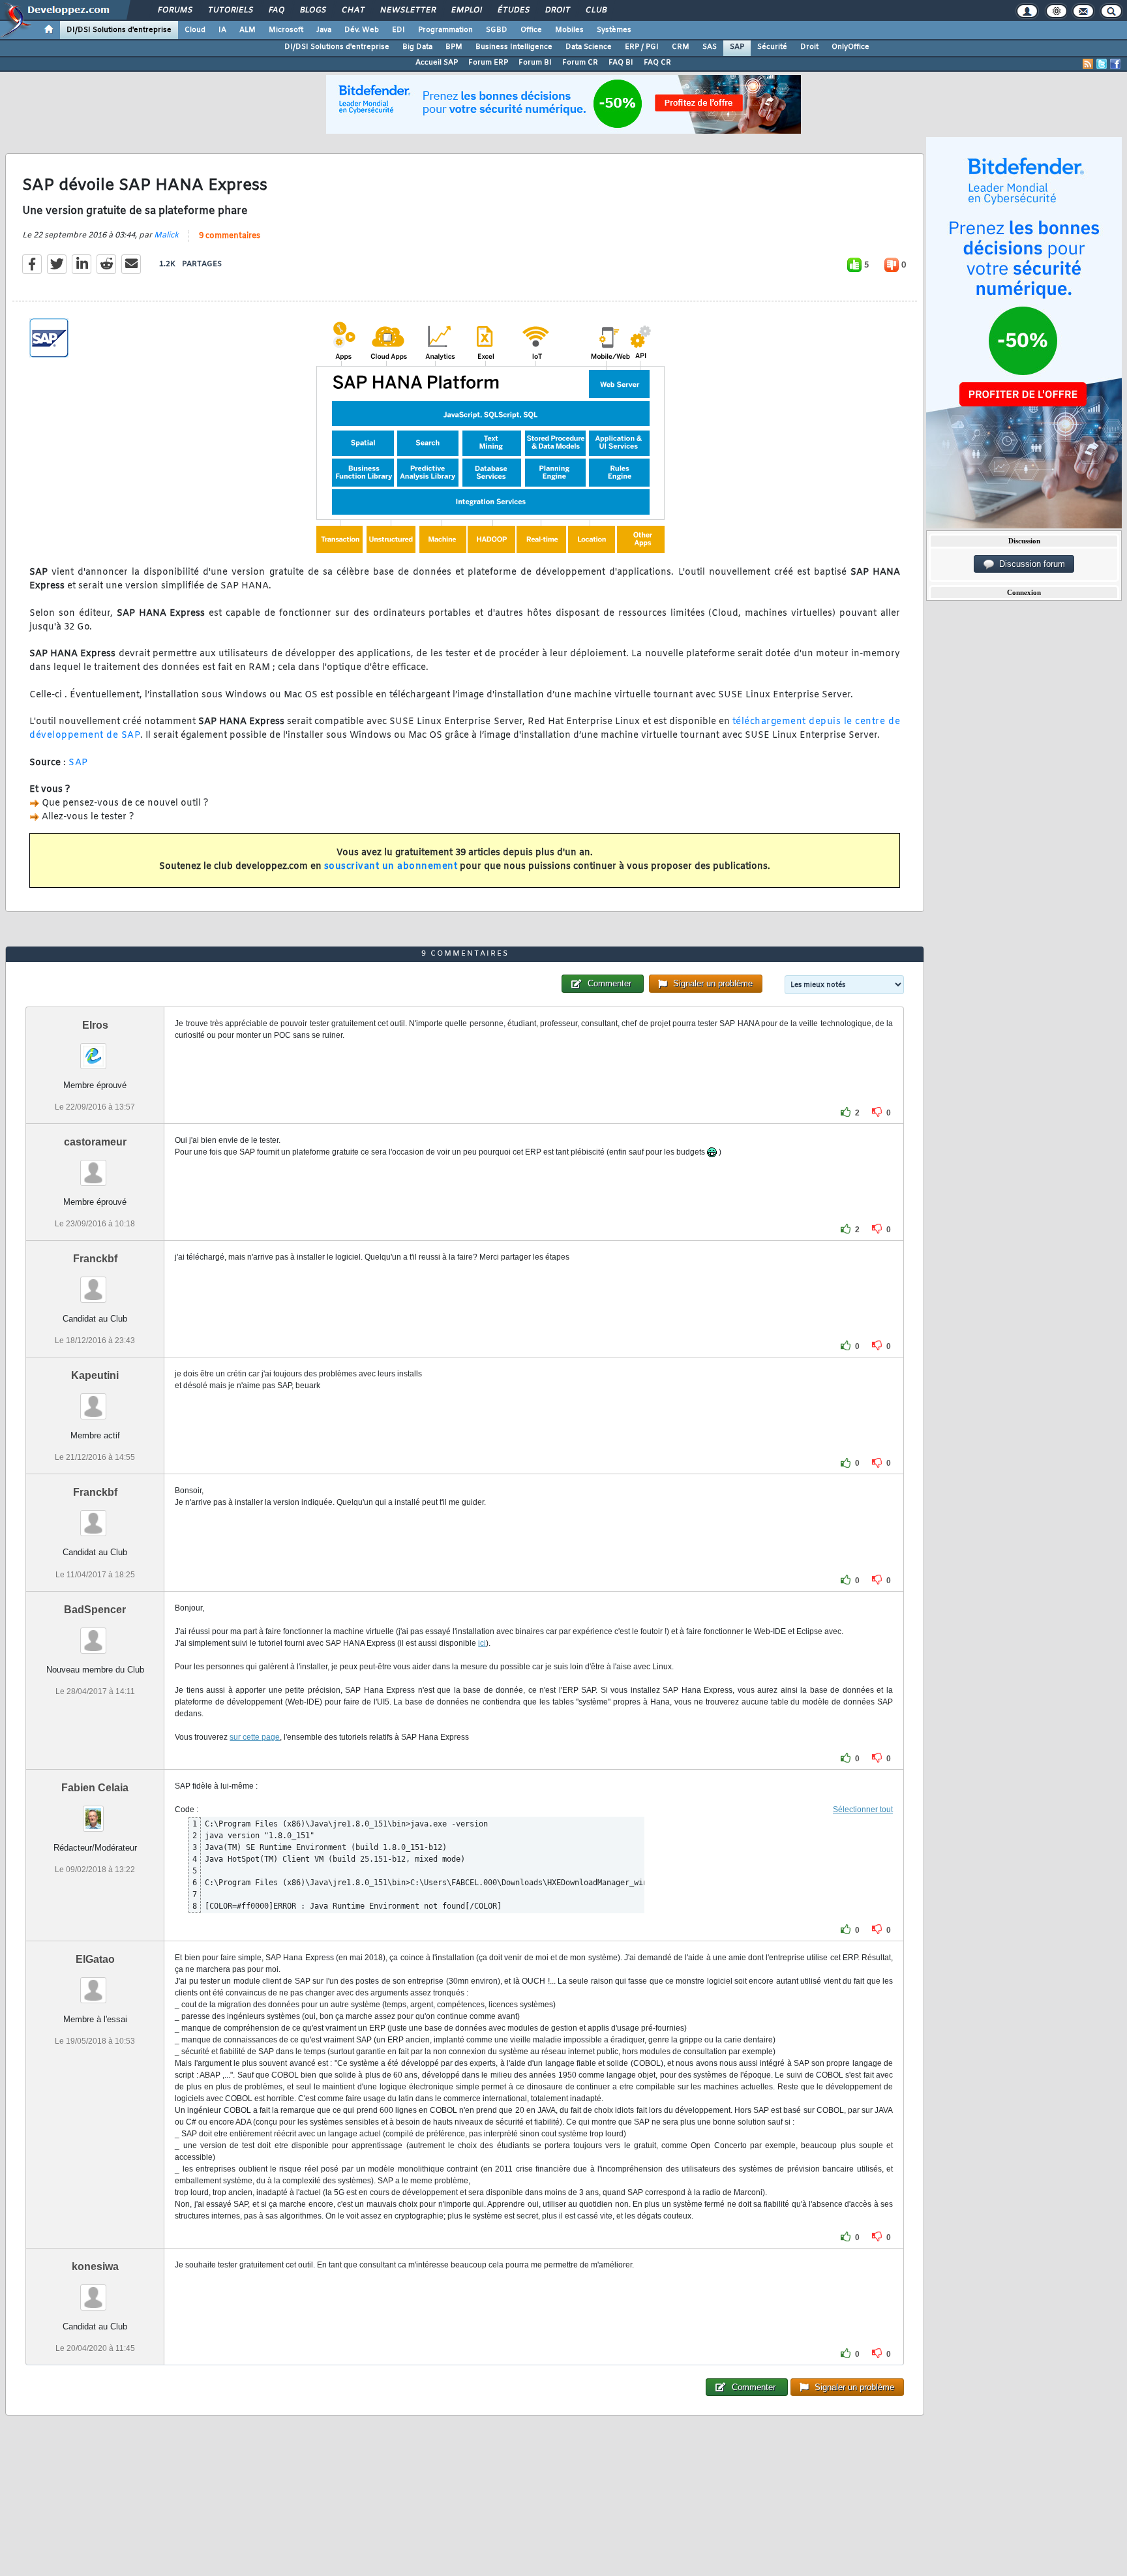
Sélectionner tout (863, 1810)
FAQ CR (657, 63)
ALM (248, 30)
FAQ (276, 10)
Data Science (589, 47)
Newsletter (407, 10)
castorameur (95, 1142)
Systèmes (614, 30)
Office (531, 30)
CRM (681, 47)
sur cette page (255, 1737)
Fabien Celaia (95, 1788)
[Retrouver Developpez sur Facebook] (1115, 64)
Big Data (417, 47)
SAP (737, 47)
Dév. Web (362, 30)
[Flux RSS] (1088, 64)
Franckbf (95, 1259)
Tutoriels (230, 10)
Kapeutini (95, 1375)
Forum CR (580, 63)
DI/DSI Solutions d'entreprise (119, 30)
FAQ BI (621, 63)
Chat (353, 10)
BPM (454, 47)
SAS (710, 47)
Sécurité (772, 47)
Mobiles (569, 30)
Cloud (195, 30)
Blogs (312, 10)
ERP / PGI (642, 47)
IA (222, 30)
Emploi (466, 10)
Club (595, 10)
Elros (95, 1025)
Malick (166, 235)
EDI (398, 30)
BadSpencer (95, 1610)
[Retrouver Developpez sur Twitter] (1102, 64)
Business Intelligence (514, 47)
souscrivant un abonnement (391, 867)
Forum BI (535, 63)
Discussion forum (1029, 564)
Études (513, 10)
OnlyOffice (850, 47)
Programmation (445, 30)
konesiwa (95, 2266)
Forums (174, 10)
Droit (557, 10)
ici (482, 1643)
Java (324, 30)
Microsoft (286, 30)
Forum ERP (488, 63)
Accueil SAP (437, 63)
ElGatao (95, 1959)
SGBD (497, 30)
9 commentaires (230, 236)
